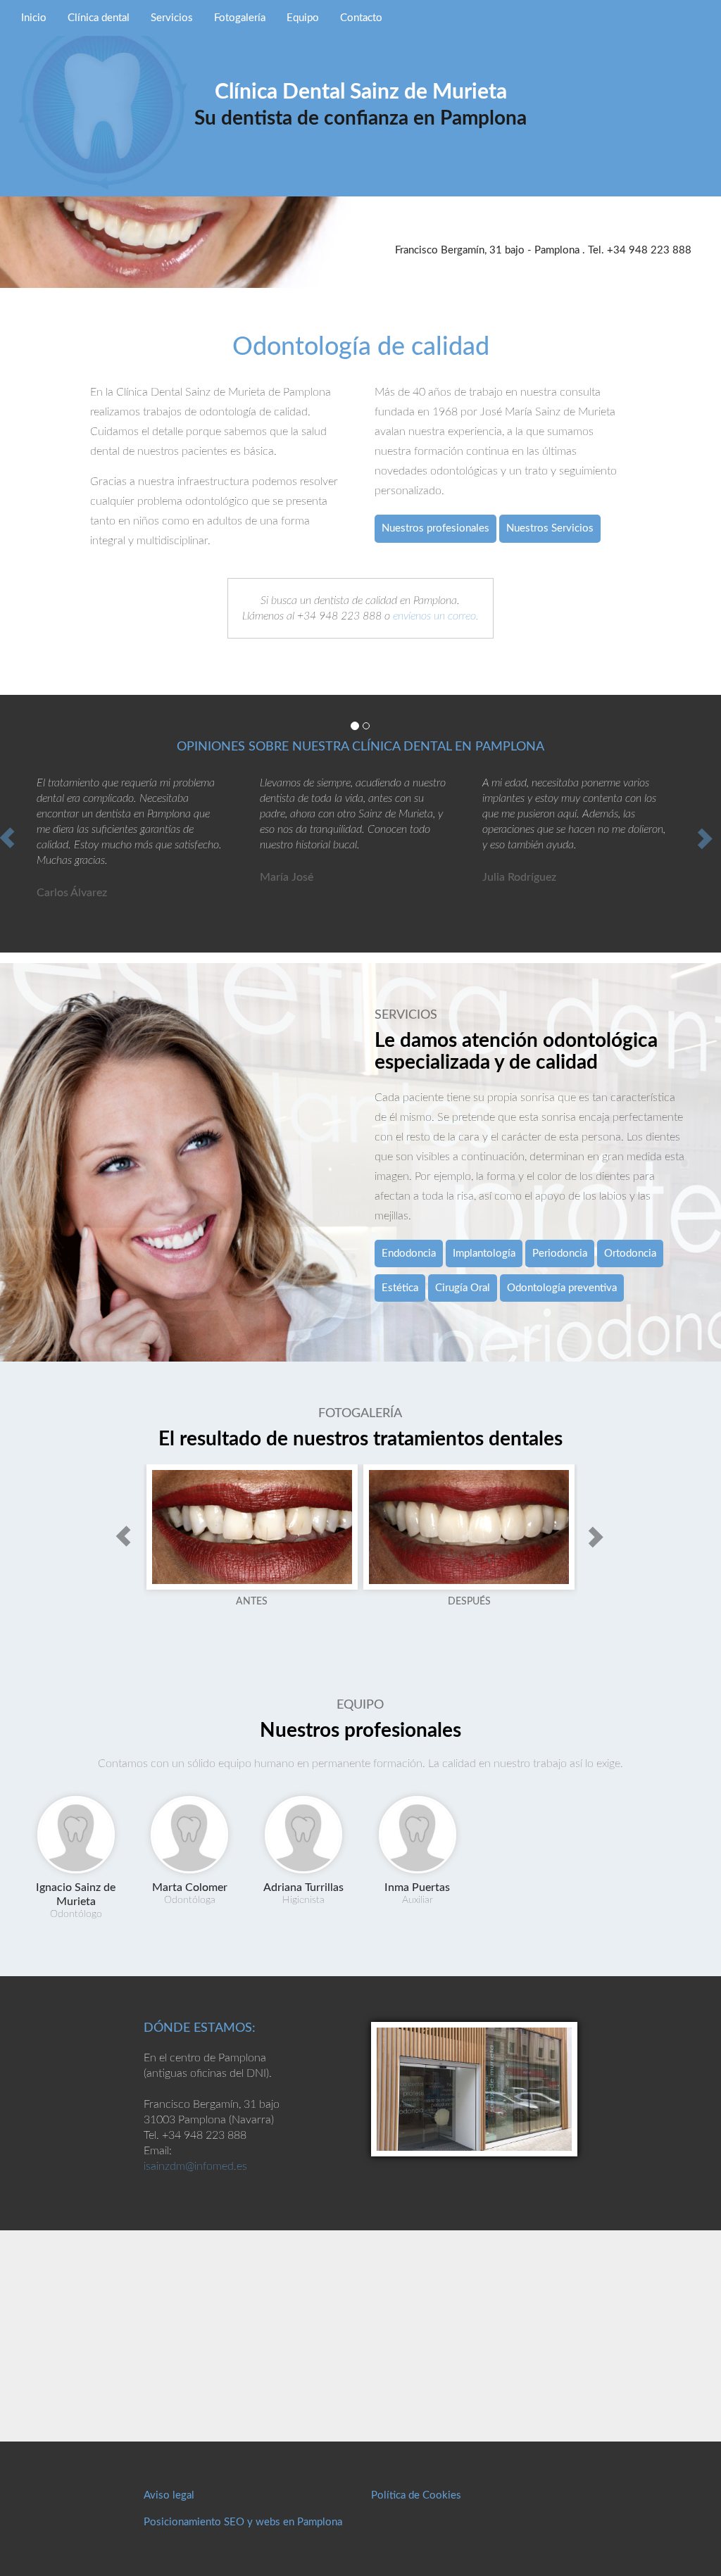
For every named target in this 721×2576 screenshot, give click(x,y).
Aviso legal (169, 2495)
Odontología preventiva (562, 1288)
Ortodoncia (630, 1254)
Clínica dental (99, 18)
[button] (123, 1536)
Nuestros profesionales (435, 528)
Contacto (361, 18)
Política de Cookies (416, 2495)
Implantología (484, 1254)
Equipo (303, 18)
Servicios (172, 18)
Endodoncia (409, 1254)
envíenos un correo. (436, 616)
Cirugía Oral (463, 1288)
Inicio (34, 18)
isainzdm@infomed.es (195, 2166)
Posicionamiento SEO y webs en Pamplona (243, 2522)
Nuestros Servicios (550, 528)
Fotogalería (240, 18)
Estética (400, 1288)
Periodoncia (560, 1254)
